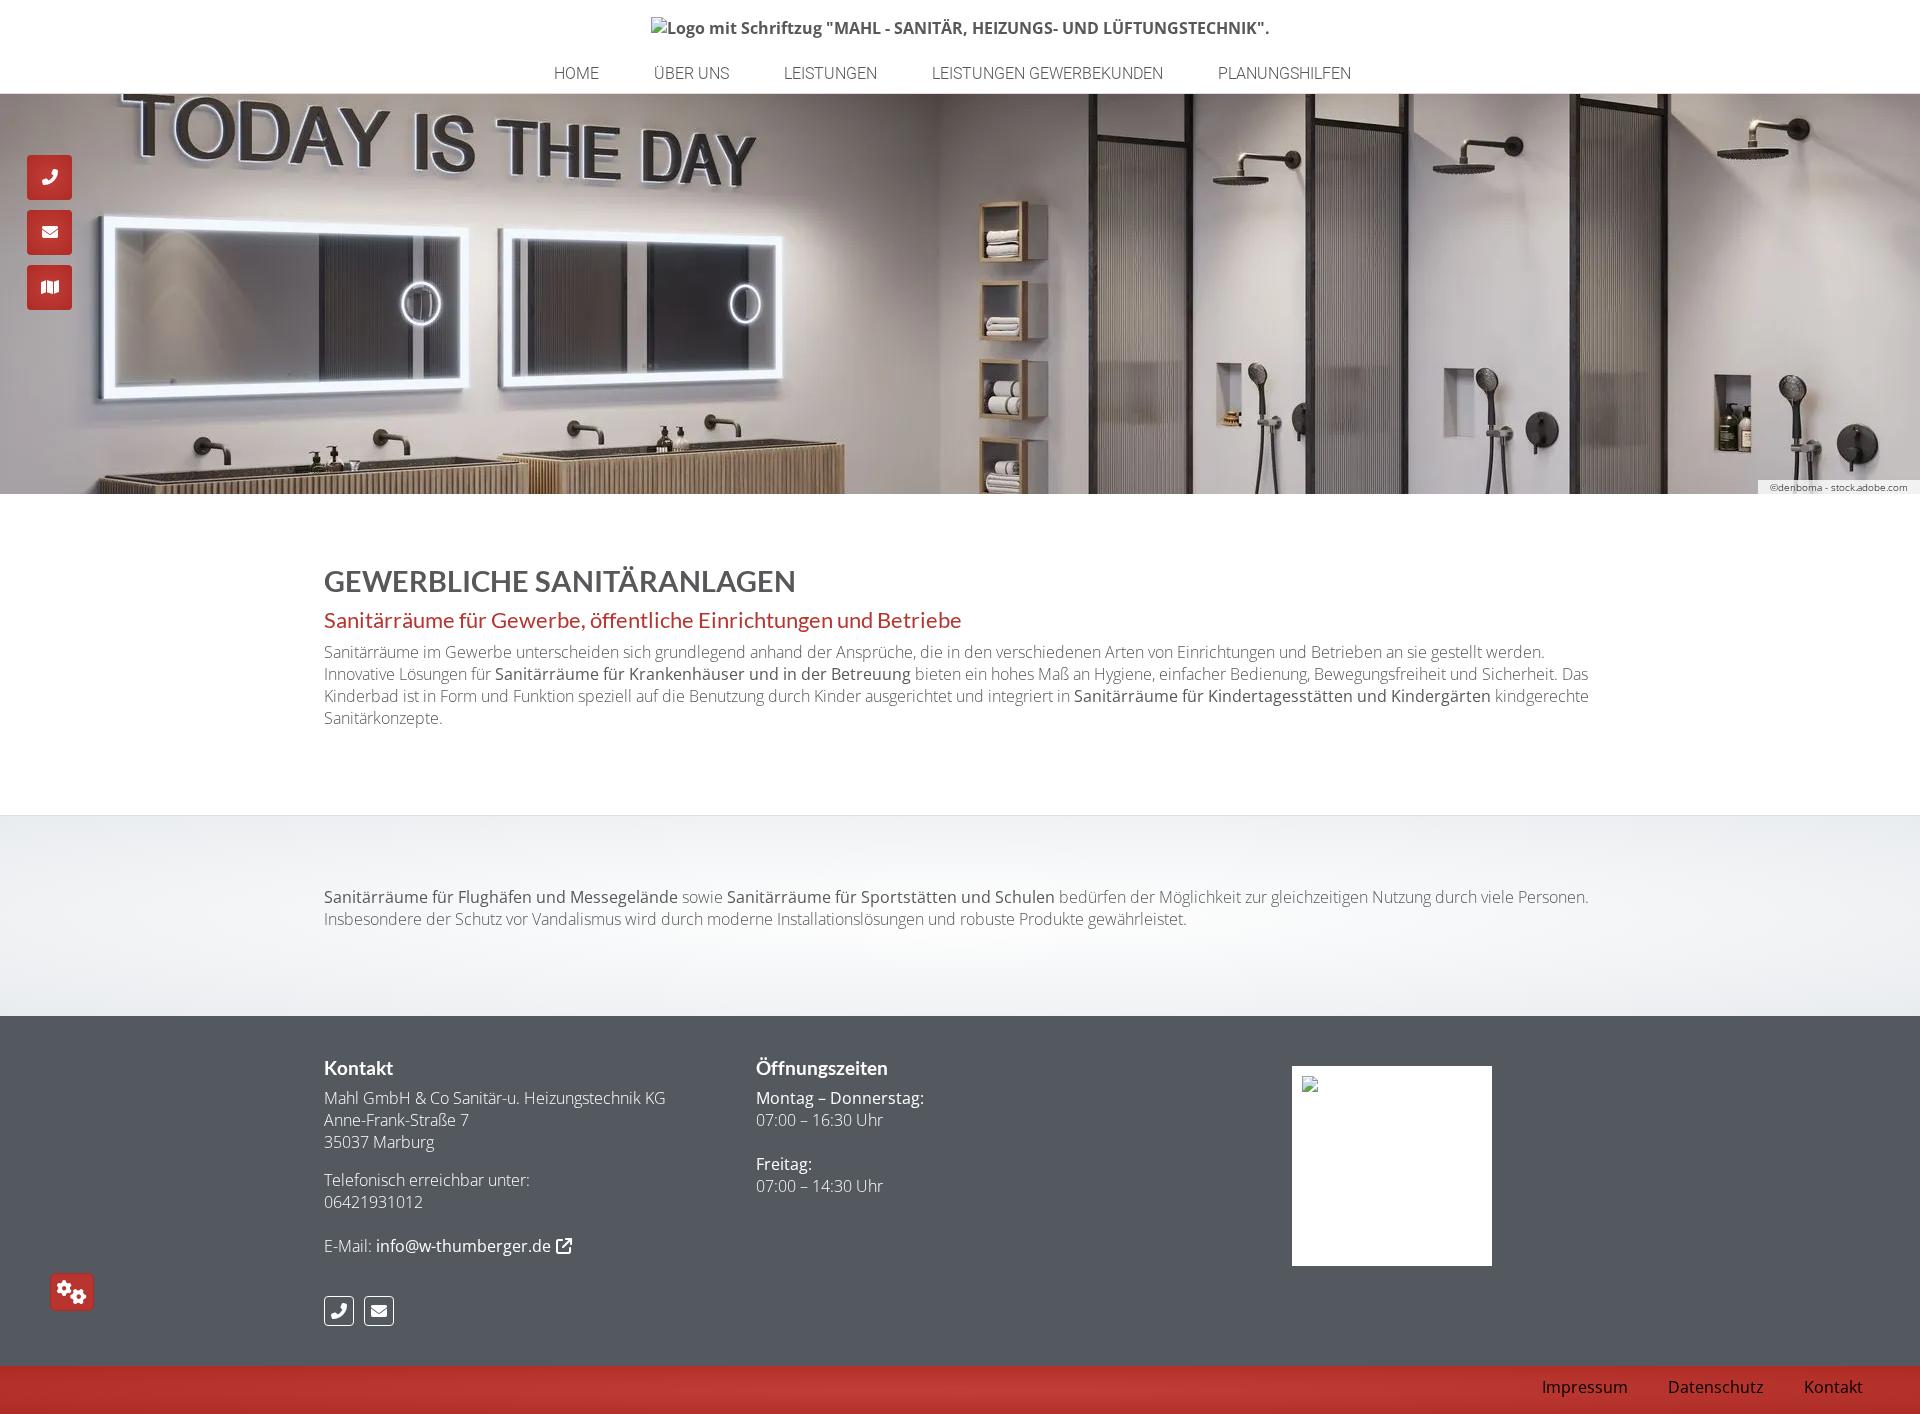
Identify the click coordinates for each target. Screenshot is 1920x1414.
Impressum (1585, 1387)
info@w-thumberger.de (463, 1246)
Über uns (691, 73)
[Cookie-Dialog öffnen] (72, 1292)
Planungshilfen (1284, 73)
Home (576, 73)
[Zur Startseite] (960, 27)
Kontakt (1833, 1387)
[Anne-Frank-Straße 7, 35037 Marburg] (49, 287)
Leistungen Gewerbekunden (1047, 73)
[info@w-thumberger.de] (384, 1311)
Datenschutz (1716, 1387)
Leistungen (830, 73)
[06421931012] (344, 1311)
